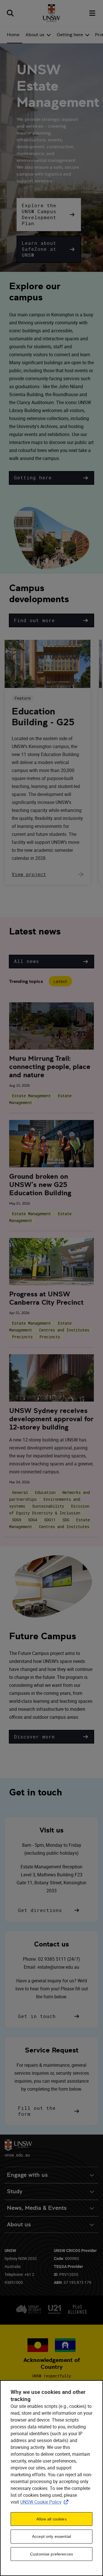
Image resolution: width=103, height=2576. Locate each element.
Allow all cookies (51, 2519)
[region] (51, 2478)
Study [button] (15, 2191)
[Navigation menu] (93, 13)
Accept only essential (51, 2536)
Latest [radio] (60, 981)
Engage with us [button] (27, 2175)
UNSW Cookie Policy (45, 2502)
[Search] (10, 13)
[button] (49, 215)
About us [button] (19, 2224)
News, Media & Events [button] (37, 2208)
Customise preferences (51, 2554)
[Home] (51, 13)
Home (13, 35)
